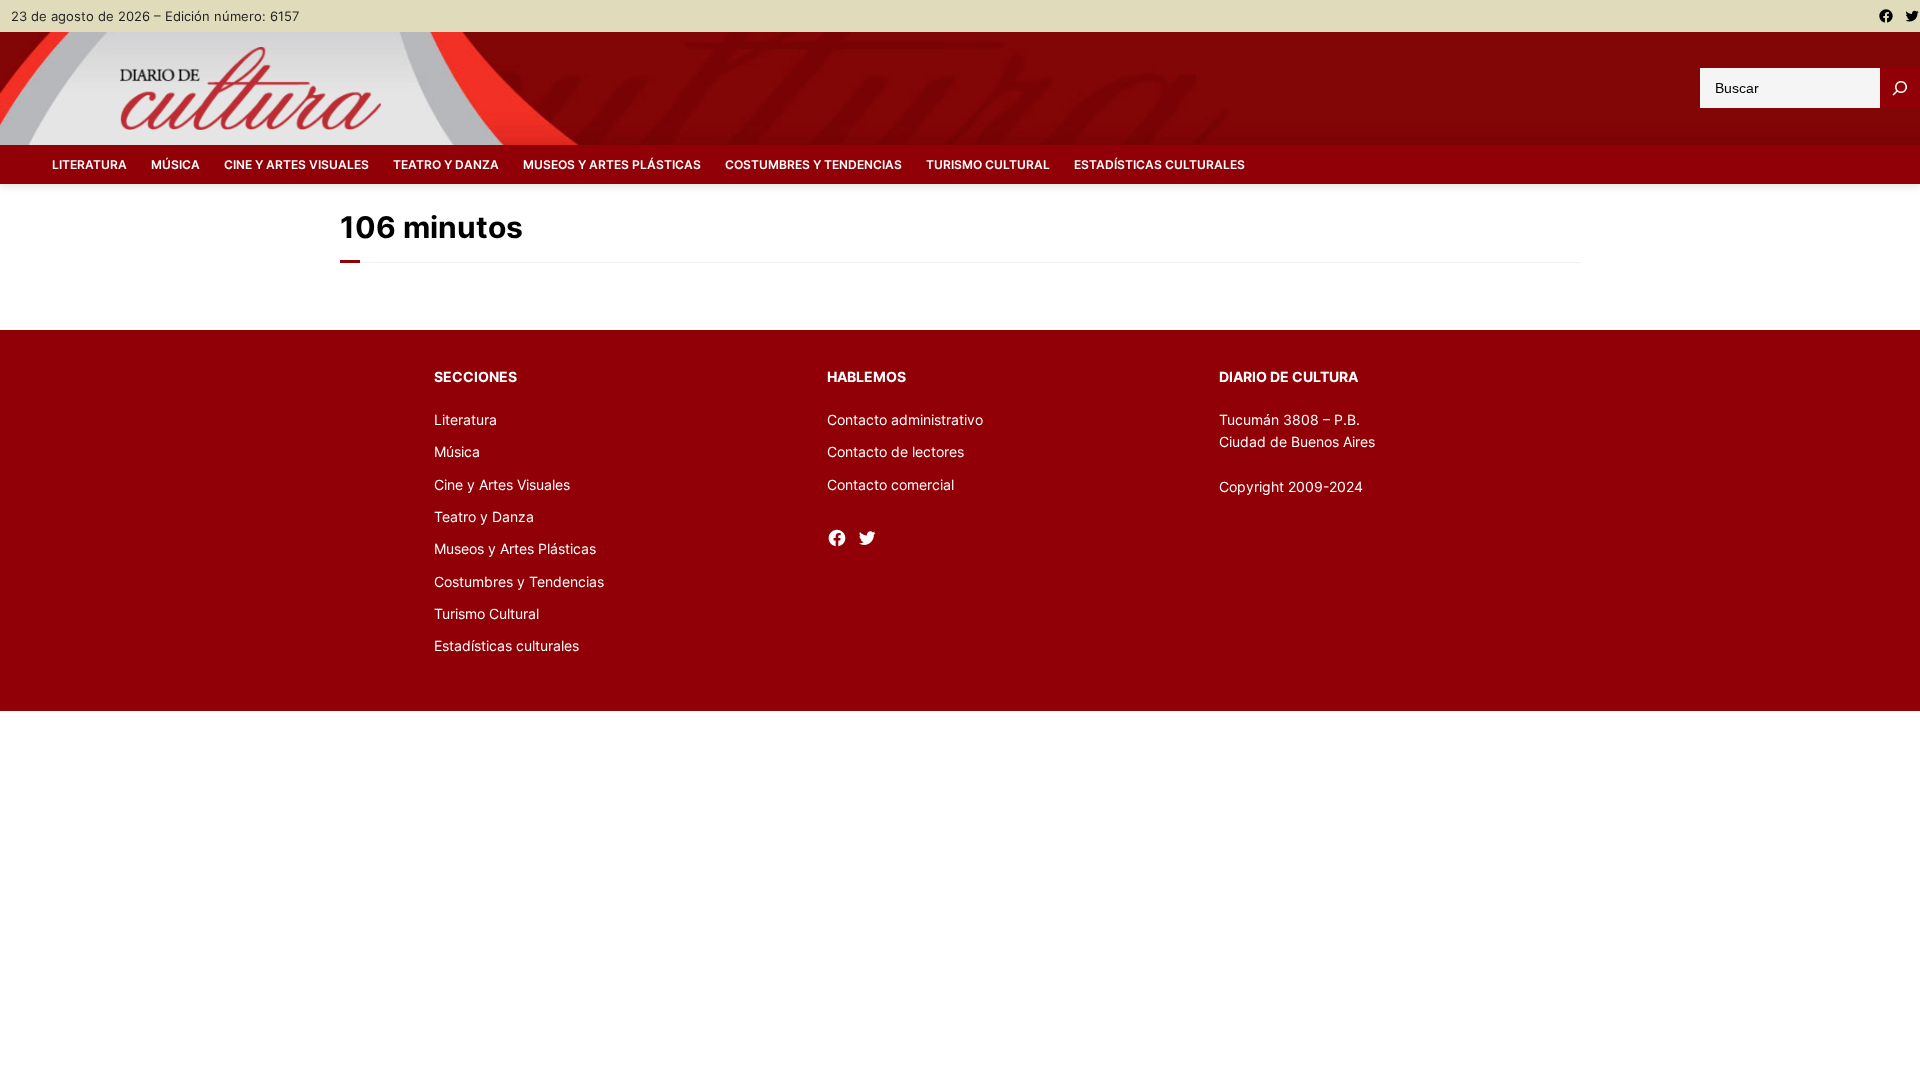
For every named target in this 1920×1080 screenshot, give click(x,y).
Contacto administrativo (905, 419)
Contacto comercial (890, 484)
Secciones (475, 376)
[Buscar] (1900, 88)
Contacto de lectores (895, 451)
